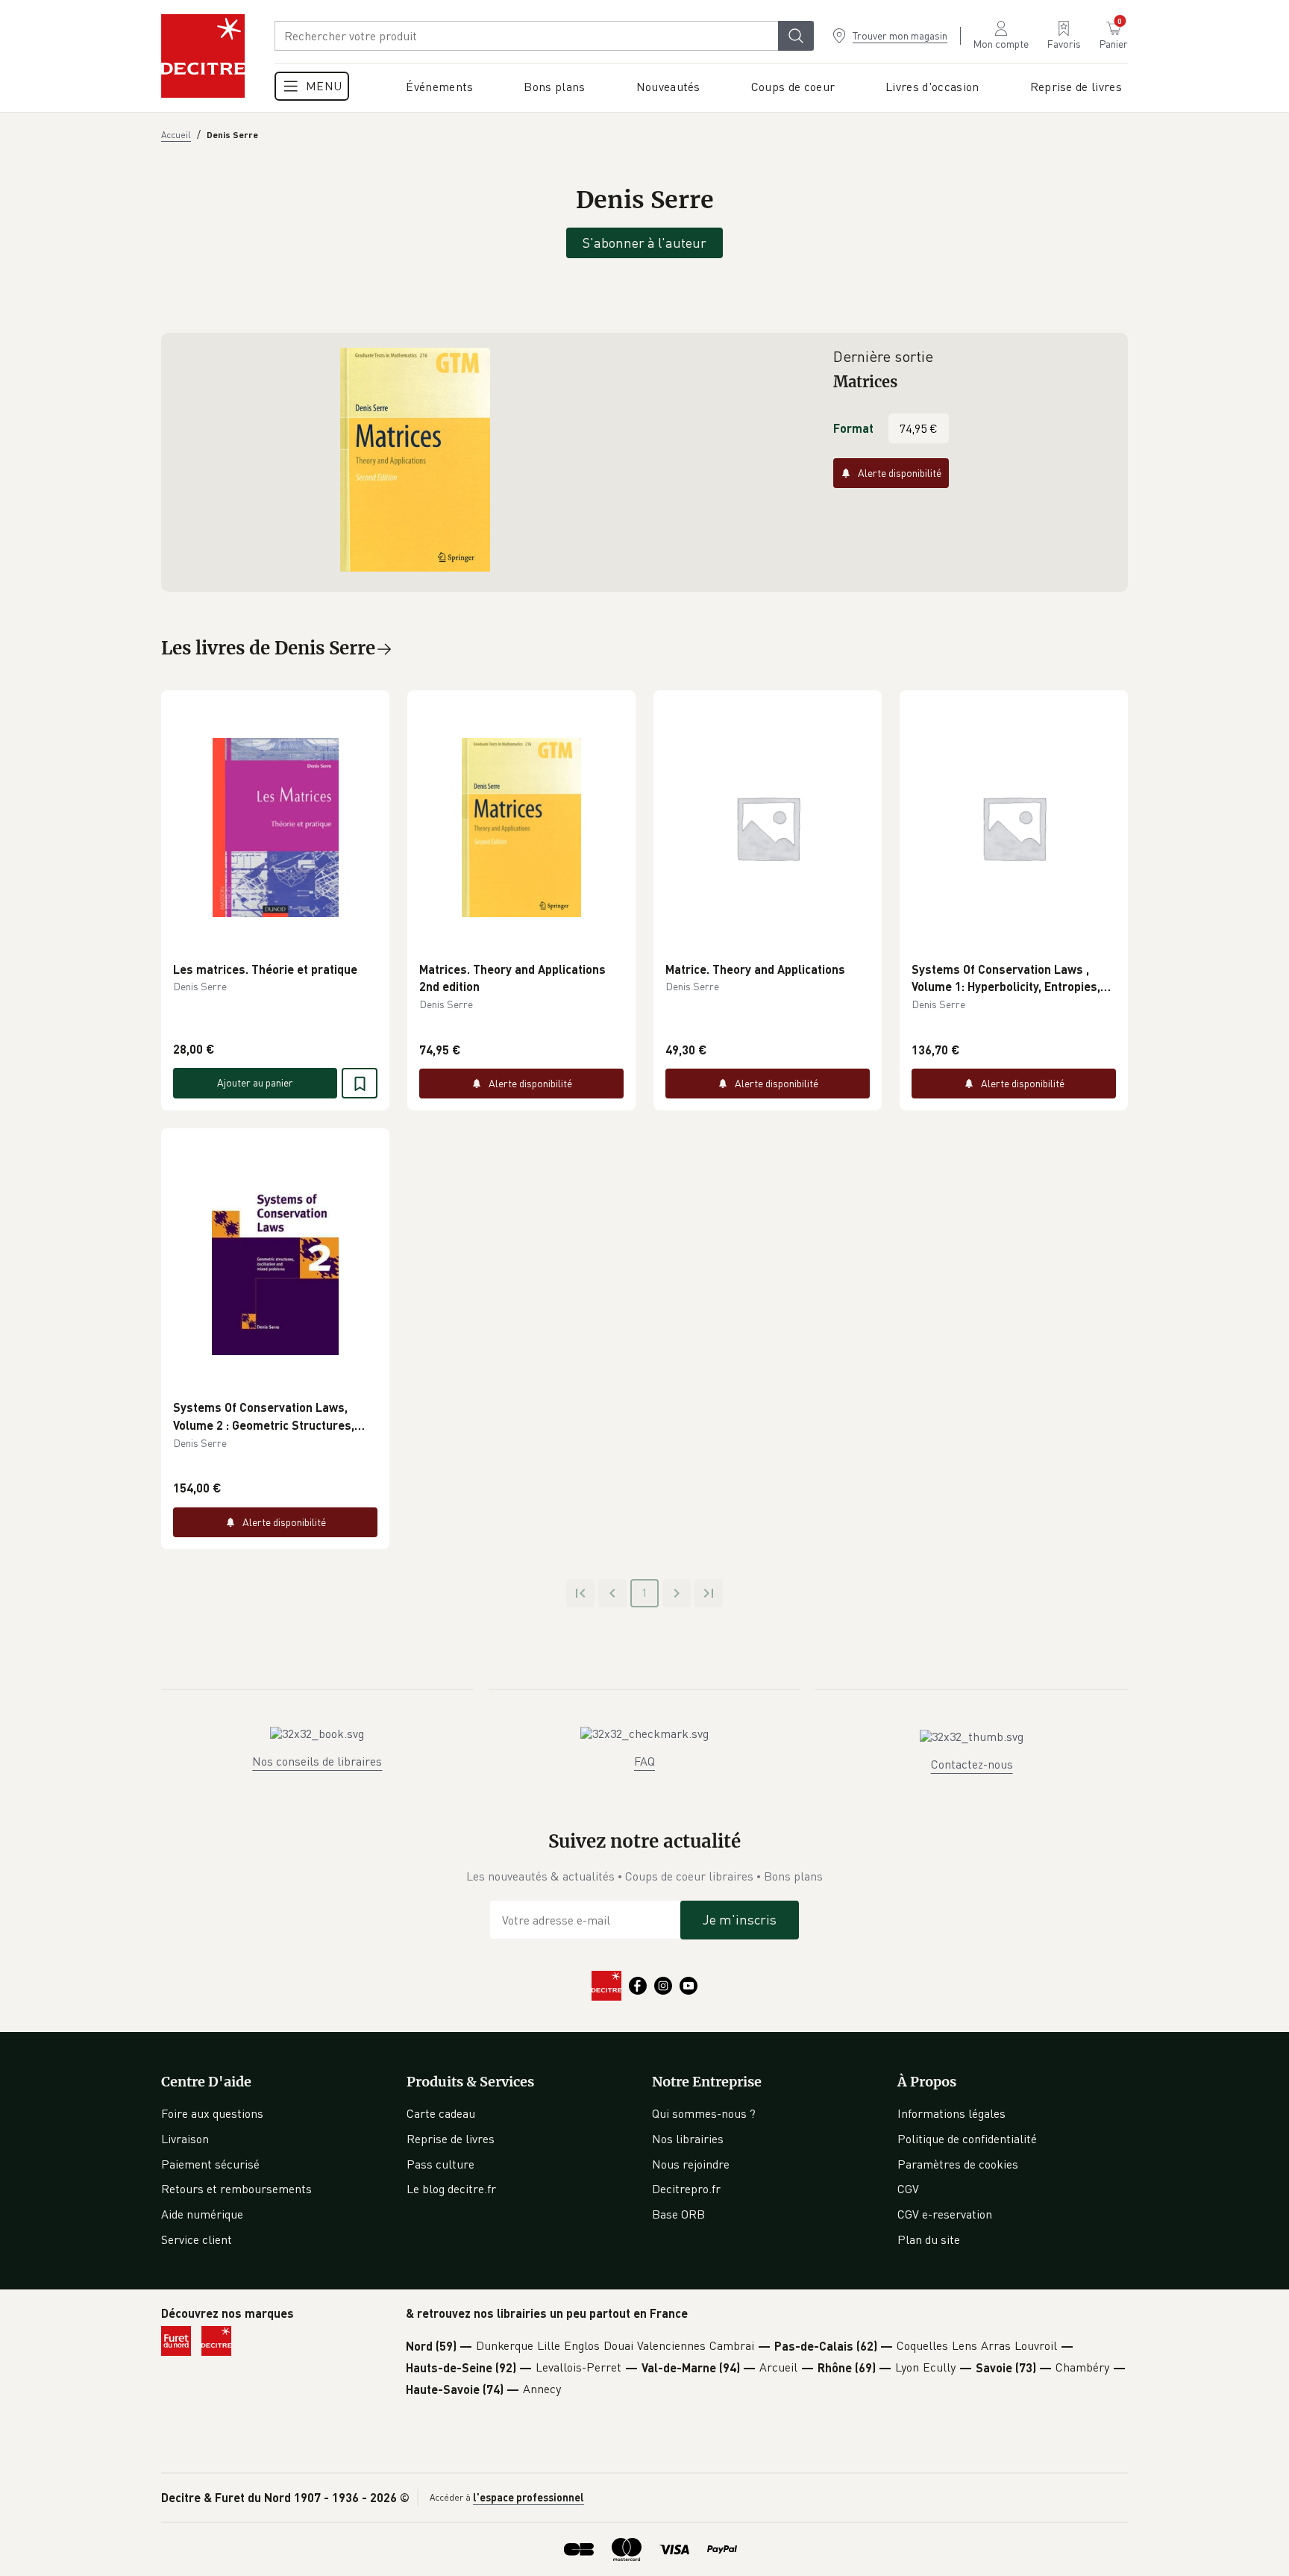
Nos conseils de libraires (317, 1761)
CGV (908, 2189)
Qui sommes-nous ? (704, 2113)
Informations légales (951, 2113)
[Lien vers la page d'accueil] (203, 56)
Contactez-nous (972, 1764)
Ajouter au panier (255, 1082)
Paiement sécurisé (210, 2164)
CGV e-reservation (945, 2214)
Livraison (185, 2139)
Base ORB (678, 2214)
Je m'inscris (740, 1919)
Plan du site (929, 2239)
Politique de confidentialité (967, 2139)
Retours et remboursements (236, 2189)
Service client (197, 2239)
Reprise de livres (451, 2139)
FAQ (644, 1761)
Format (853, 428)
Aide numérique (202, 2214)
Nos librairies (688, 2139)
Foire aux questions (212, 2113)
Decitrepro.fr (686, 2189)
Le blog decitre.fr (451, 2189)
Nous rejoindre (691, 2164)
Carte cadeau (441, 2113)
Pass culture (440, 2164)
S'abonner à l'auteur (644, 243)
